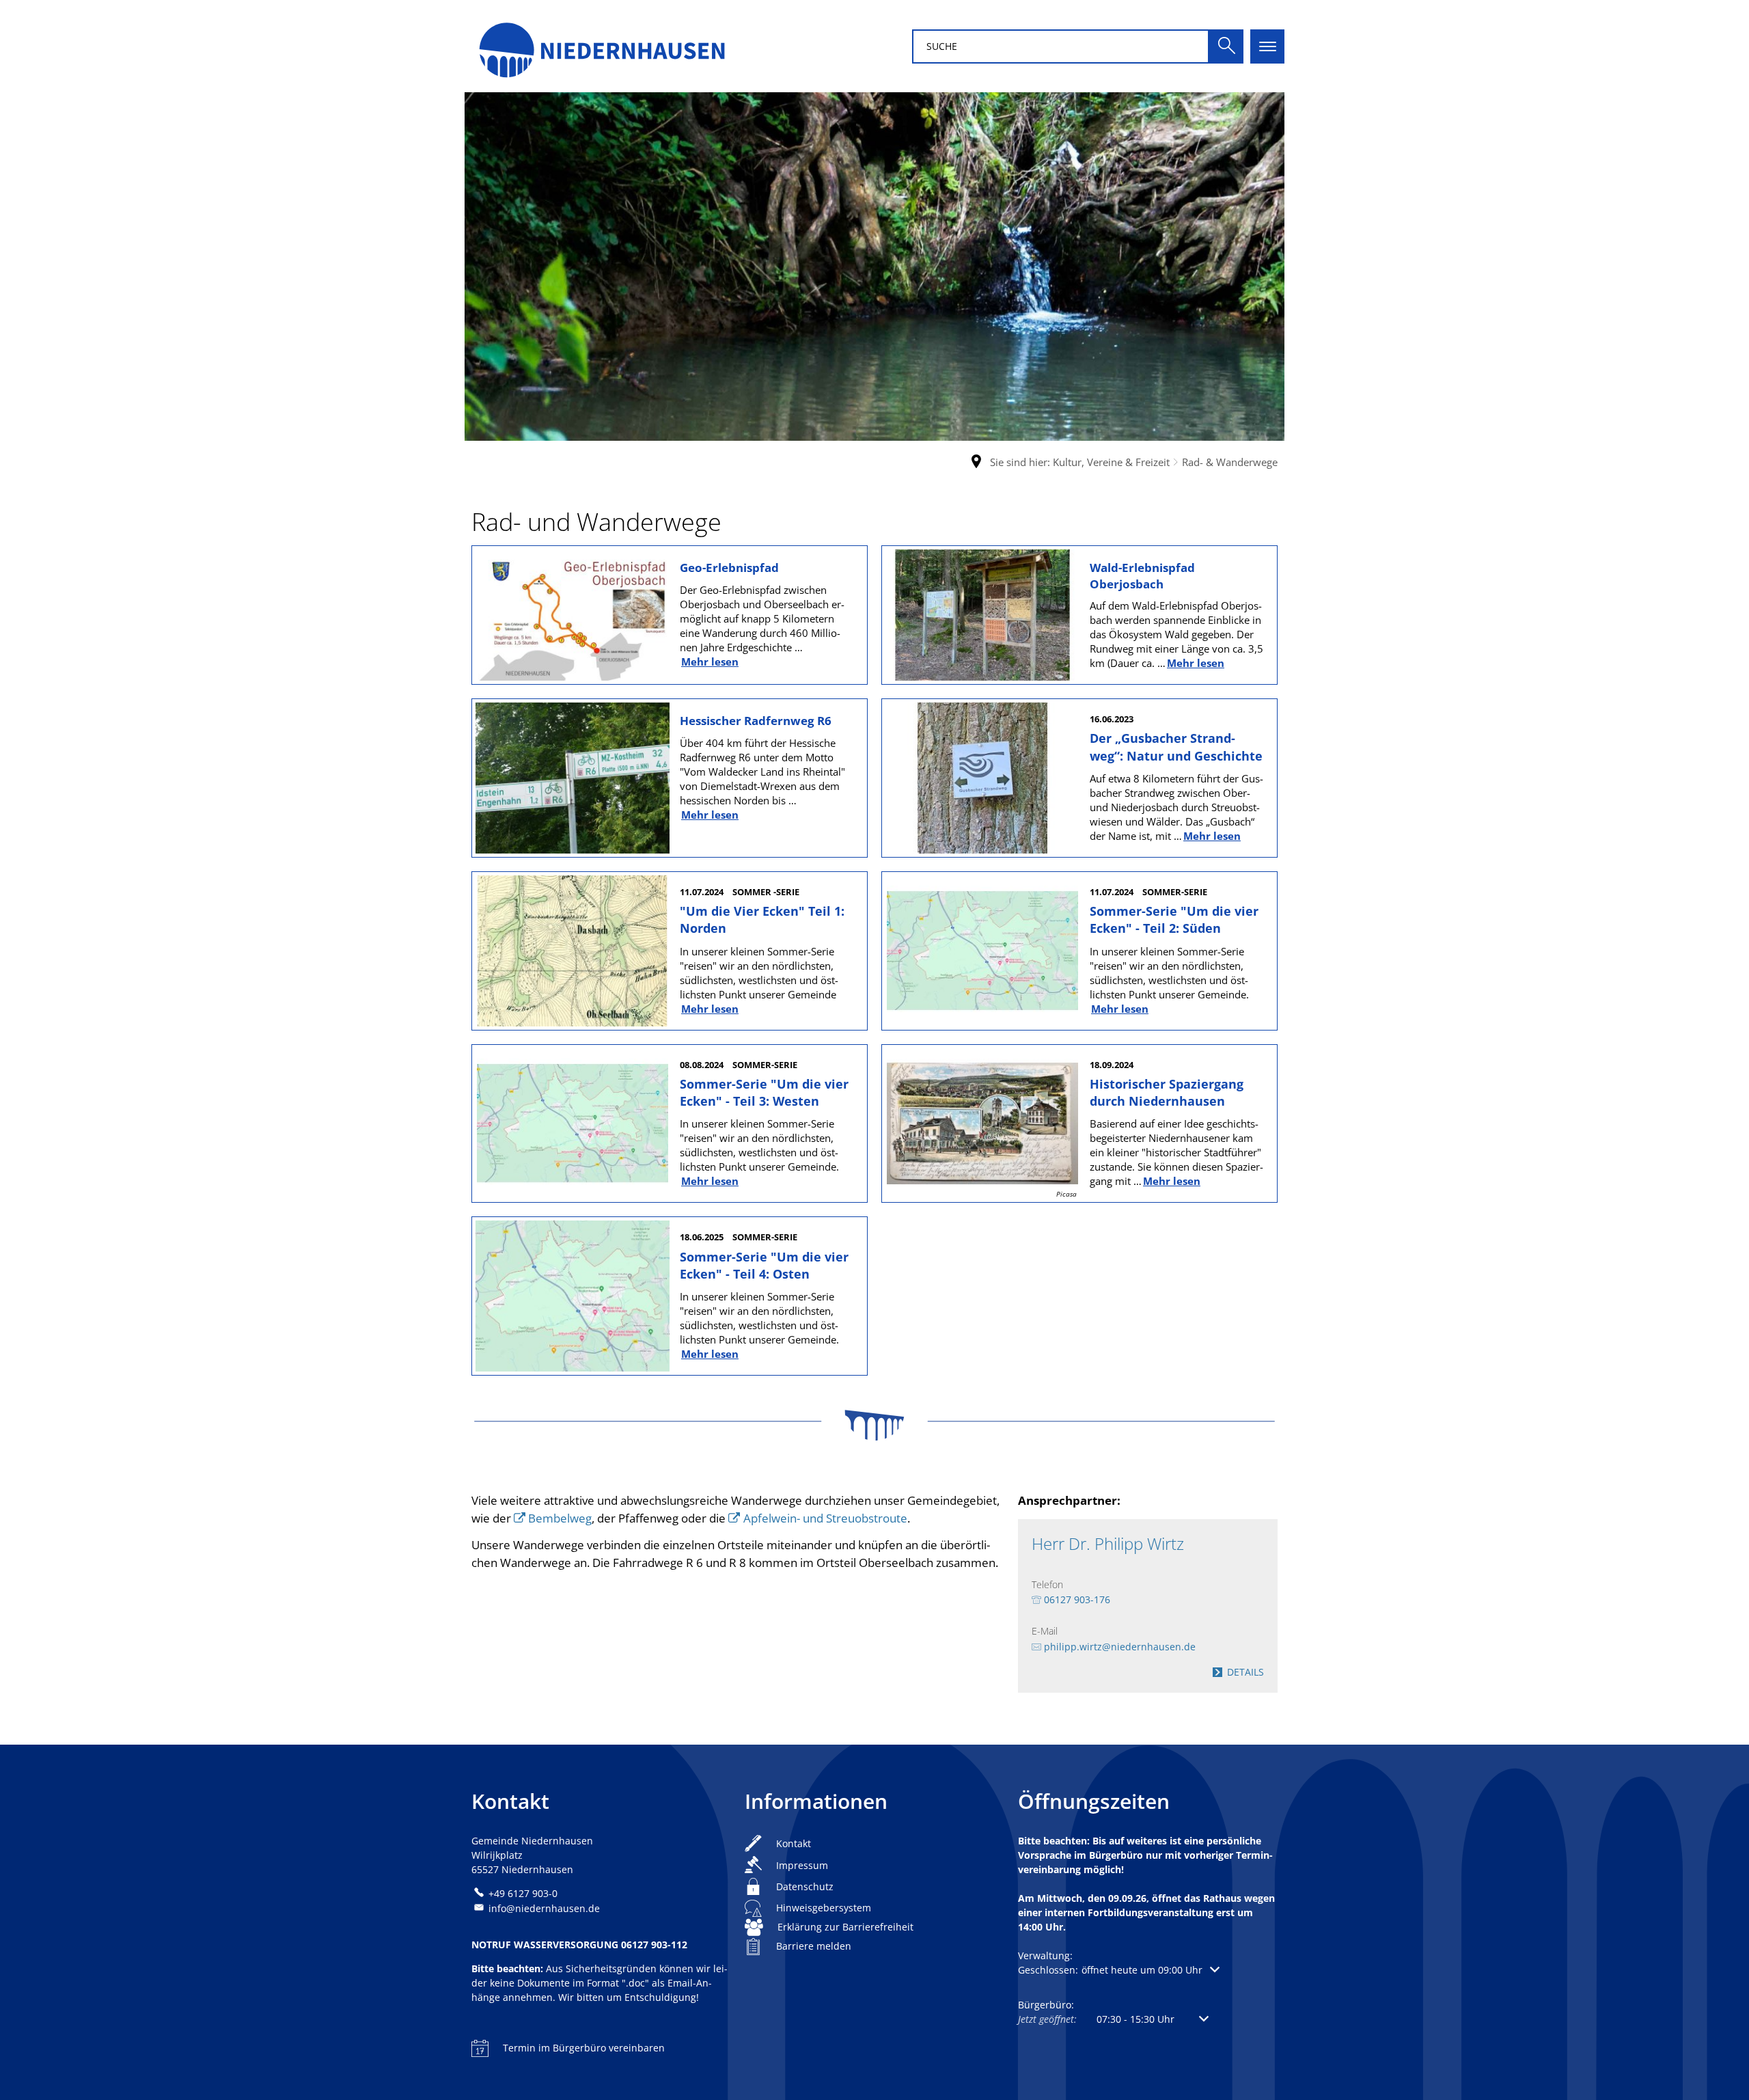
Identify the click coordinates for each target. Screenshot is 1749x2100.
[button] (1119, 1970)
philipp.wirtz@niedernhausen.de (1120, 1647)
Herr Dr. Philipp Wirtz (1108, 1544)
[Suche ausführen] (1226, 46)
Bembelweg (560, 1518)
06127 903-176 (1077, 1599)
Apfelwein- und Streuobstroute (825, 1518)
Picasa (1066, 1194)
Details (1245, 1672)
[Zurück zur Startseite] (601, 46)
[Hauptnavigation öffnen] (1267, 46)
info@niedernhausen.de (544, 1908)
